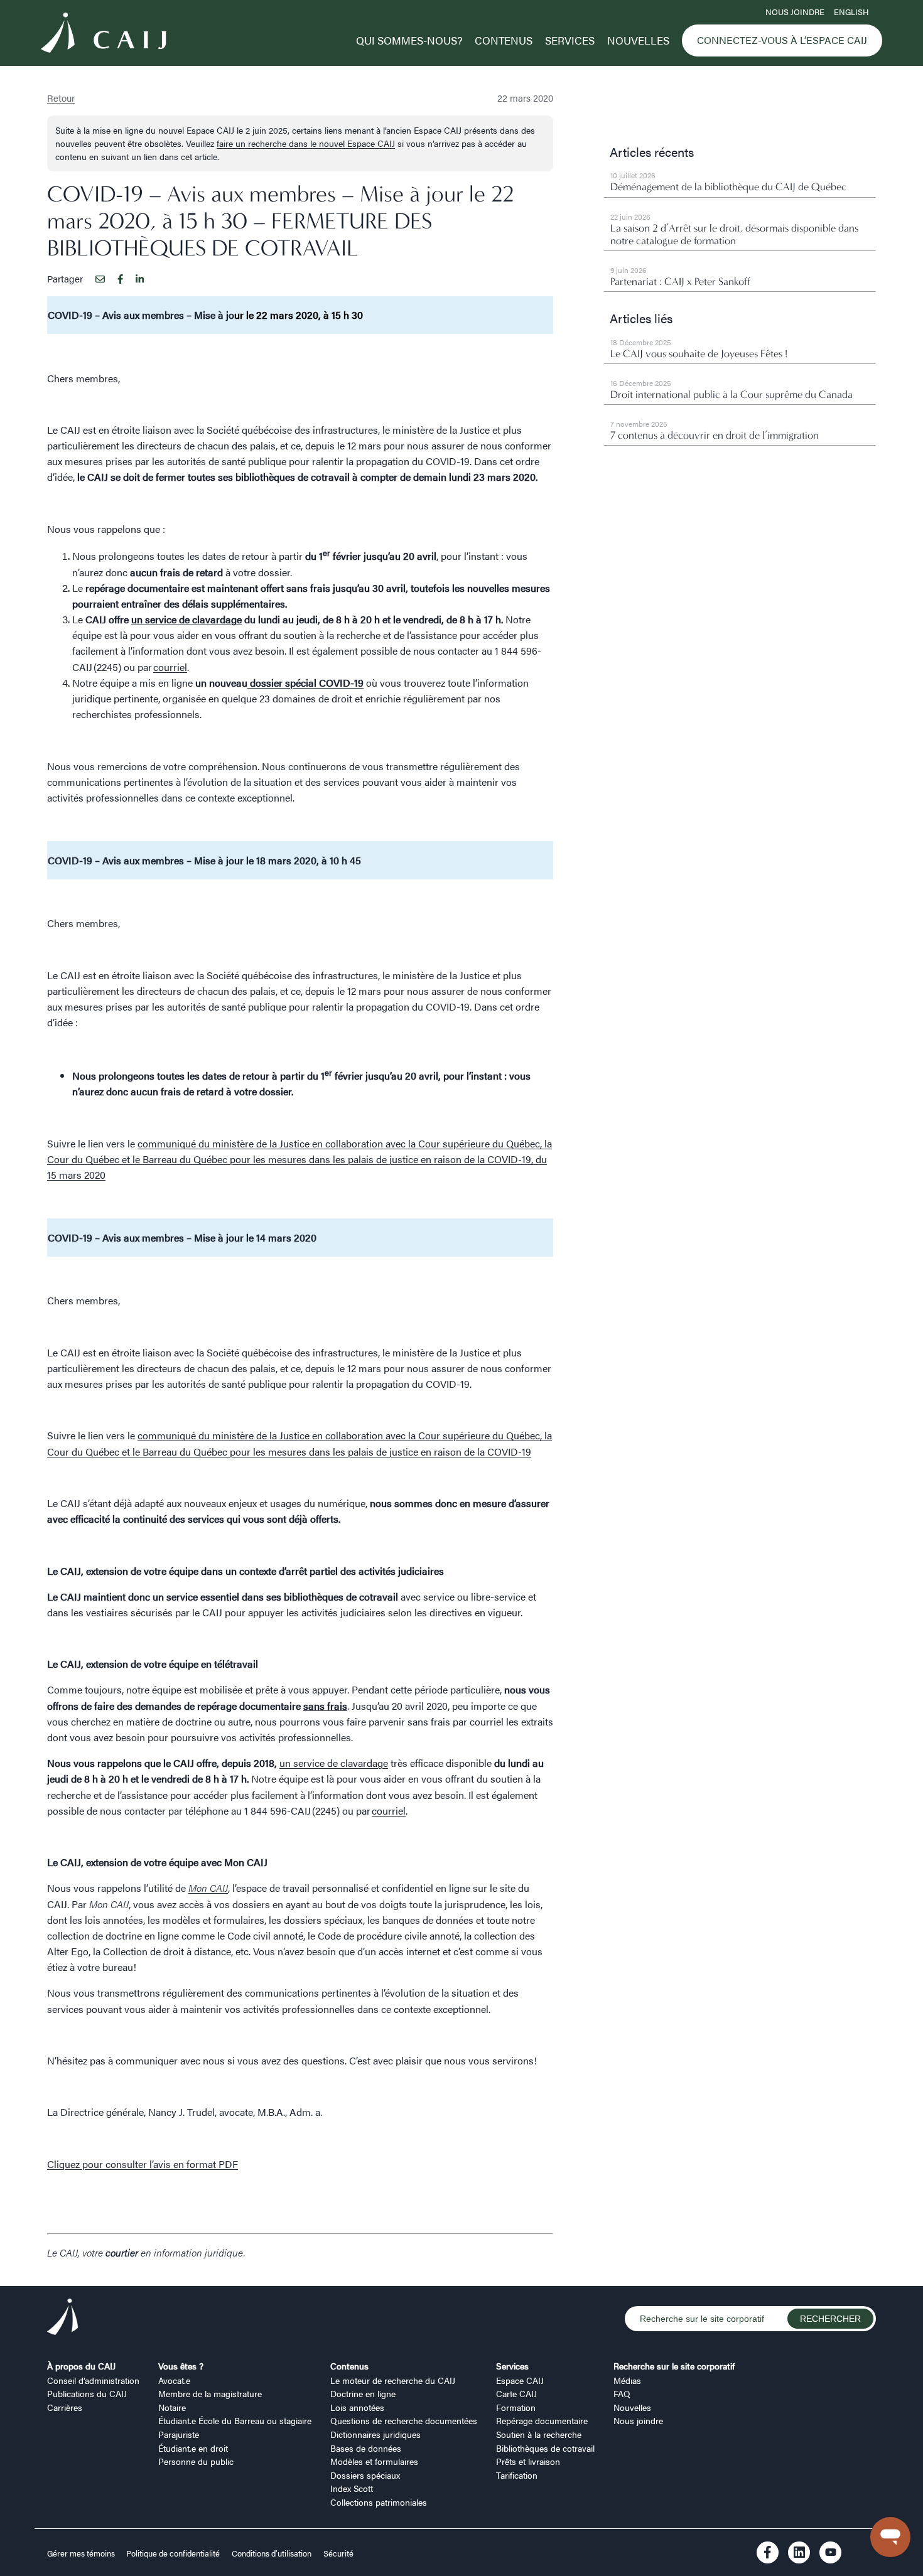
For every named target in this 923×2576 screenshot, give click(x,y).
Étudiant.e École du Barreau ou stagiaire (235, 2420)
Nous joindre (795, 12)
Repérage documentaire (542, 2420)
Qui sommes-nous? (409, 40)
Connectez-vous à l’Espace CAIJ (782, 40)
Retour (61, 98)
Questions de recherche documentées (404, 2420)
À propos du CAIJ (81, 2366)
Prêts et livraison (528, 2461)
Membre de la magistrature (210, 2393)
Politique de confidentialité (173, 2553)
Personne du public (196, 2461)
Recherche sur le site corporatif (674, 2366)
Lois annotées (357, 2407)
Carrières (65, 2407)
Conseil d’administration (93, 2380)
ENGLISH (851, 12)
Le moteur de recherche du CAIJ (393, 2380)
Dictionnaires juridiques (375, 2434)
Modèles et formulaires (374, 2461)
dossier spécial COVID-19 (305, 683)
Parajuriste (179, 2434)
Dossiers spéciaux (365, 2475)
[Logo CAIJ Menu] (104, 35)
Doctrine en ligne (363, 2393)
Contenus (504, 40)
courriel (170, 667)
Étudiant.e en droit (193, 2448)
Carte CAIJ (516, 2393)
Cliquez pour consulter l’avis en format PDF (143, 2164)
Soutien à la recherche (539, 2434)
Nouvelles (638, 40)
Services (570, 40)
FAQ (622, 2393)
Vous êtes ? (181, 2366)
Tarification (517, 2475)
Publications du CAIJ (87, 2393)
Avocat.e (174, 2380)
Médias (627, 2380)
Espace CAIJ (520, 2380)
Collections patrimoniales (379, 2502)
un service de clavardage (334, 1763)
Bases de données (366, 2448)
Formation (516, 2407)
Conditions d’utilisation (272, 2553)
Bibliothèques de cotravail (545, 2448)
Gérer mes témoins (82, 2553)
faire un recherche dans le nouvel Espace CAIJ (306, 143)
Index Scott (352, 2488)
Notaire (172, 2407)
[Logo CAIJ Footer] (63, 2319)
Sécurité (338, 2553)
